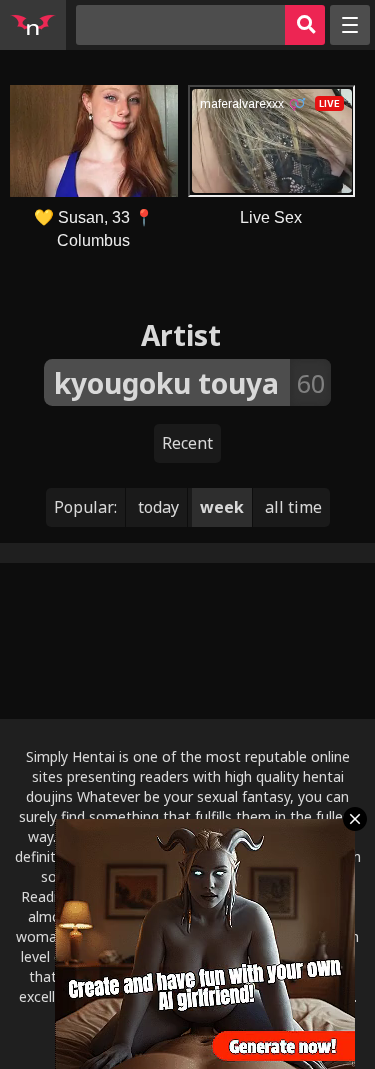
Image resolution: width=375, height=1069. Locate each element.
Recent (187, 443)
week (222, 507)
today (158, 507)
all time (293, 507)
